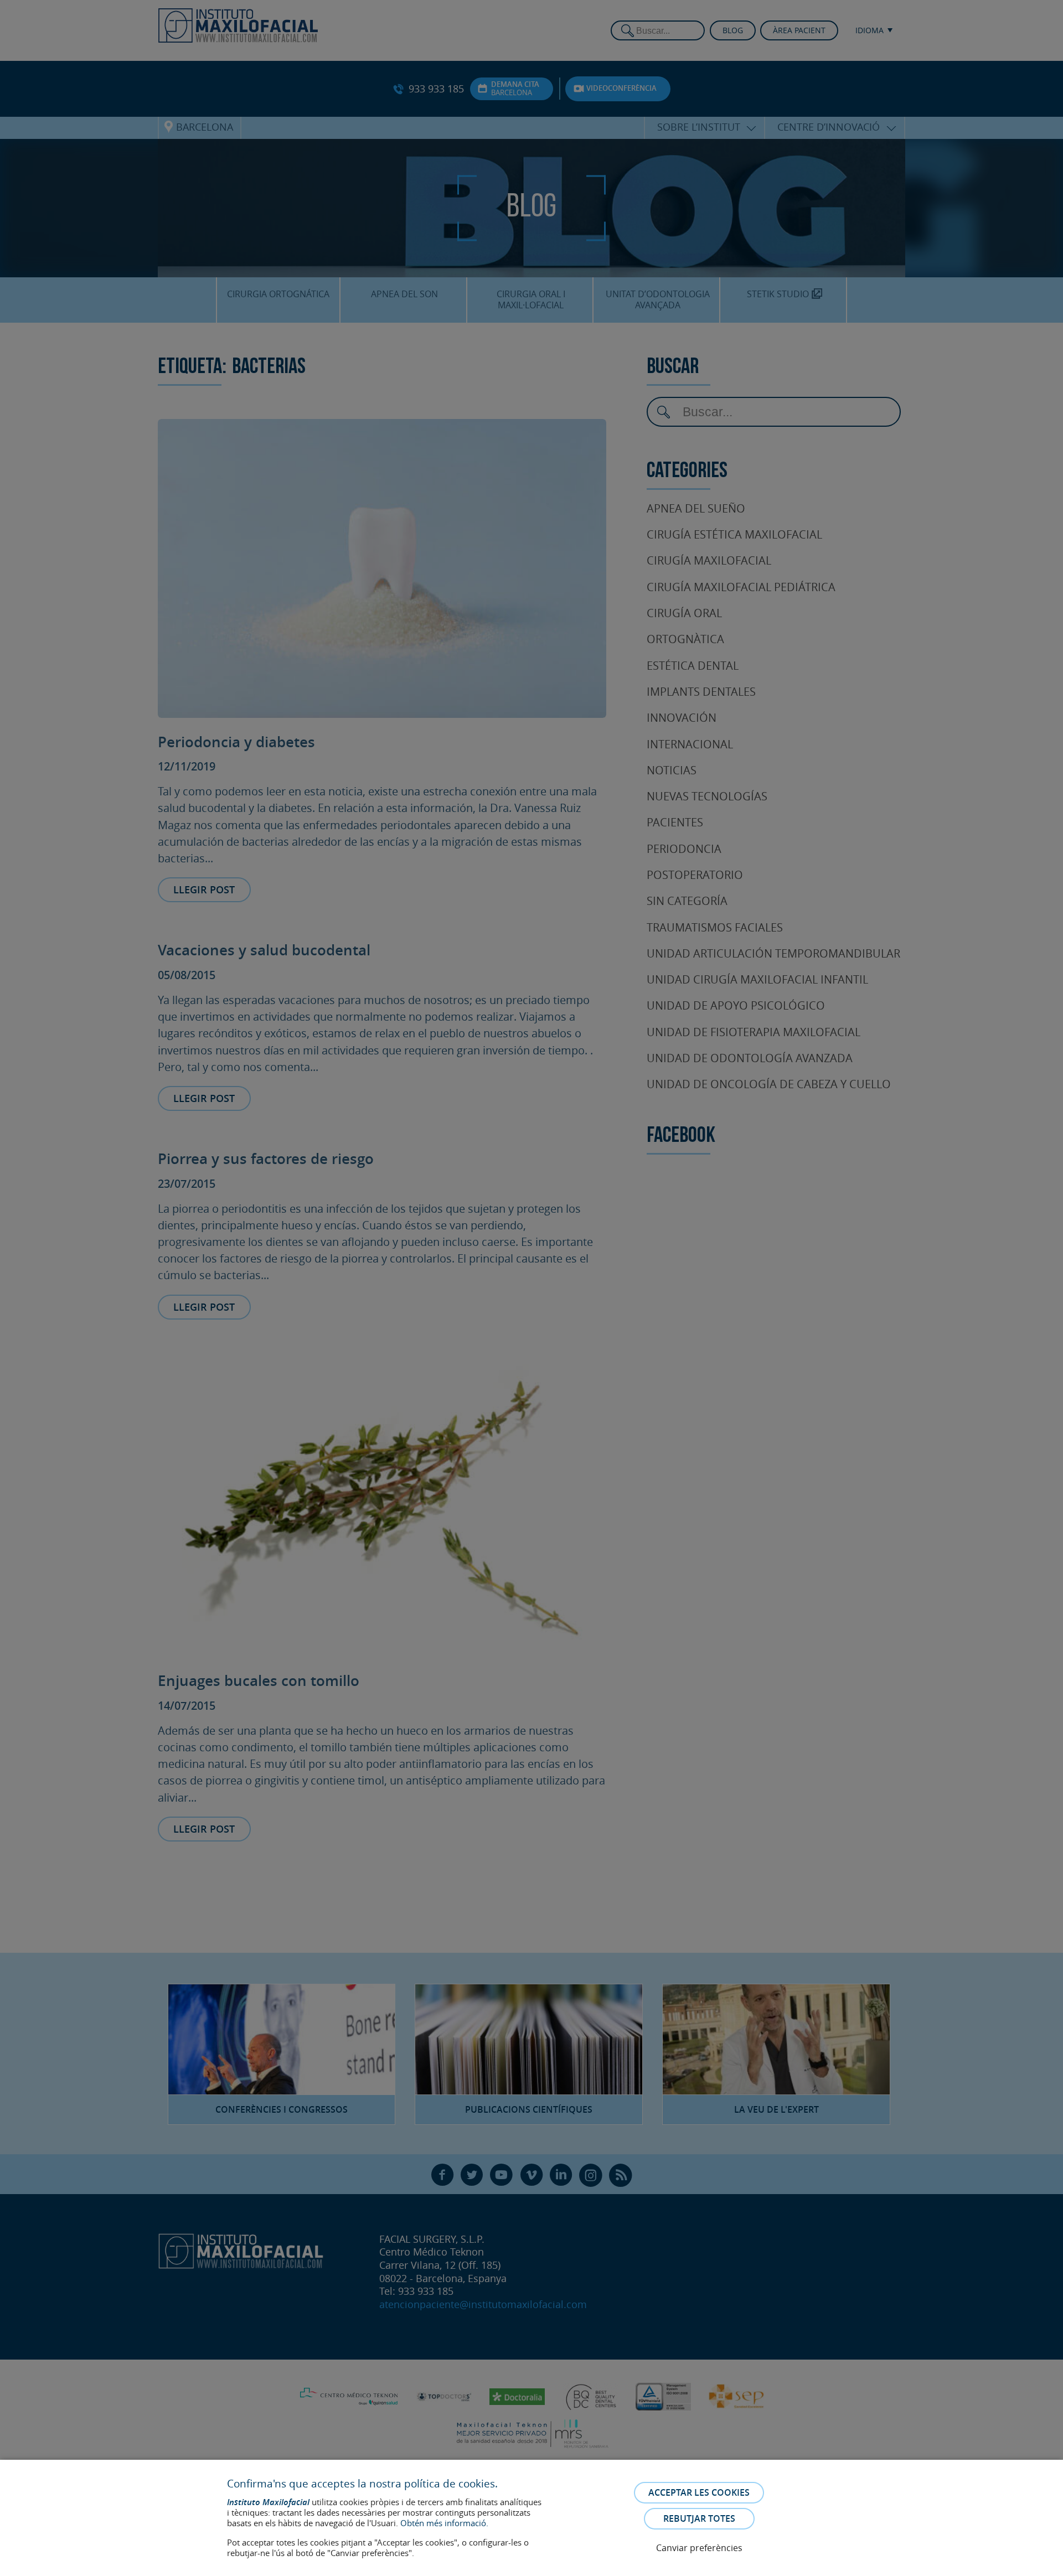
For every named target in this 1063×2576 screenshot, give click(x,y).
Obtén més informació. (444, 2523)
